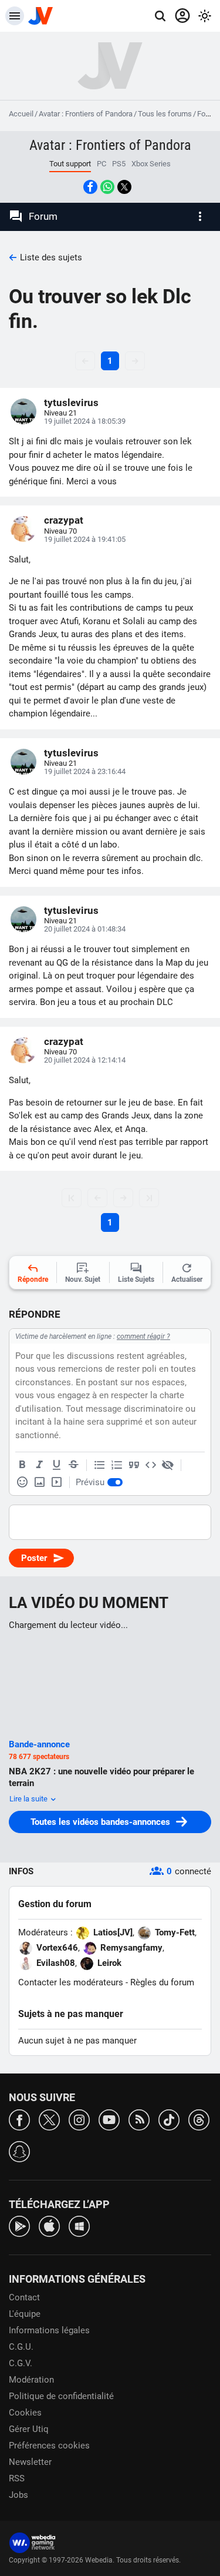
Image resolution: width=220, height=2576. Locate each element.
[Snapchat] (19, 2151)
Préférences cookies (49, 2446)
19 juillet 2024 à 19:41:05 (85, 539)
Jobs (18, 2495)
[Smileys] (22, 1482)
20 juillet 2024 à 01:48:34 (85, 929)
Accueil (21, 114)
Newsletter (30, 2462)
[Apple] (49, 2225)
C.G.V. (21, 2363)
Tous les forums (165, 114)
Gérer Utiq (29, 2429)
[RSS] (139, 2119)
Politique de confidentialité (61, 2396)
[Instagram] (79, 2119)
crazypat (64, 520)
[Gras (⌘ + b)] (22, 1465)
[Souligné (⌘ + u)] (56, 1465)
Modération (31, 2380)
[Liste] (100, 1465)
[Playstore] (19, 2225)
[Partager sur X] (124, 187)
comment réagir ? (143, 1336)
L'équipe (25, 2314)
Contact (24, 2297)
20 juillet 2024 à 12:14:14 (85, 1060)
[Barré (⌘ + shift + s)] (73, 1465)
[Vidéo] (56, 1482)
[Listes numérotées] (117, 1465)
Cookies (25, 2413)
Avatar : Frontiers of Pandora (86, 114)
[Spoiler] (168, 1465)
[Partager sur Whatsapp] (107, 187)
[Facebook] (19, 2119)
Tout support (70, 164)
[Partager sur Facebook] (90, 187)
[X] (49, 2119)
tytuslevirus (71, 403)
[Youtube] (109, 2119)
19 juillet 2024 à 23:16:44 (85, 771)
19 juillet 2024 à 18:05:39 (85, 421)
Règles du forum (162, 1982)
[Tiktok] (169, 2119)
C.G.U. (21, 2347)
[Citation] (134, 1465)
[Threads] (199, 2119)
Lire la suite (29, 1799)
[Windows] (79, 2225)
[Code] (151, 1465)
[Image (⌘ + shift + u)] (39, 1482)
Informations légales (49, 2330)
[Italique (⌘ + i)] (39, 1465)
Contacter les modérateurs (71, 1982)
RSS (17, 2478)
